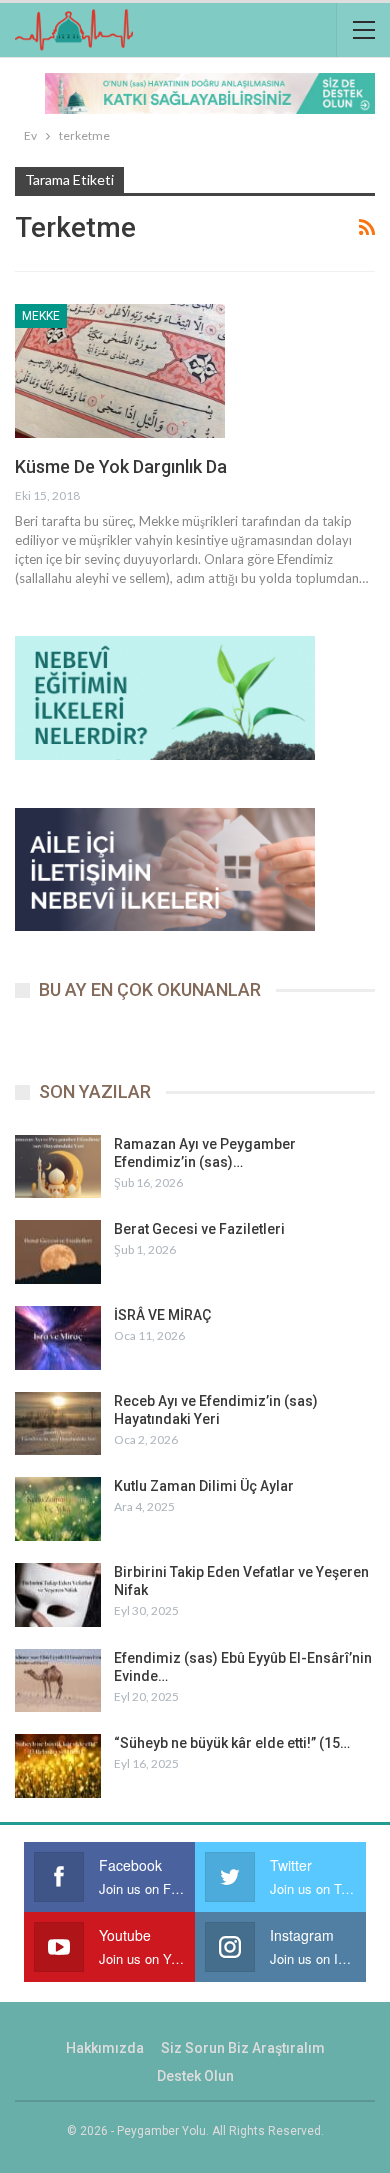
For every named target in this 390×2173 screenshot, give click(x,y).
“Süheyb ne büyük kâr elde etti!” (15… (232, 1743)
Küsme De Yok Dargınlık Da (121, 466)
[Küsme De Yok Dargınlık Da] (120, 371)
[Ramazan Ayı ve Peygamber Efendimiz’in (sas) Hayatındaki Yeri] (58, 1167)
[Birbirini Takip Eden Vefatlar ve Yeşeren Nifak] (58, 1595)
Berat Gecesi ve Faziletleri (199, 1229)
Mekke (41, 316)
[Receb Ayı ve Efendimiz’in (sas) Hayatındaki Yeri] (58, 1424)
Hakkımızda (105, 2048)
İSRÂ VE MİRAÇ (162, 1315)
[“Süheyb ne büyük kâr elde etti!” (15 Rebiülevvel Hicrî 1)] (58, 1766)
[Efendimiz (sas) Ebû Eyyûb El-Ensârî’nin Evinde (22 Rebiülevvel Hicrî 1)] (58, 1681)
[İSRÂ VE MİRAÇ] (58, 1338)
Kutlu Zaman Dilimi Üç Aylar (204, 1486)
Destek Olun (195, 2076)
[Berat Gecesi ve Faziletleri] (58, 1252)
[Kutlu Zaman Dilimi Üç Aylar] (58, 1509)
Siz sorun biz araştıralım (243, 2048)
